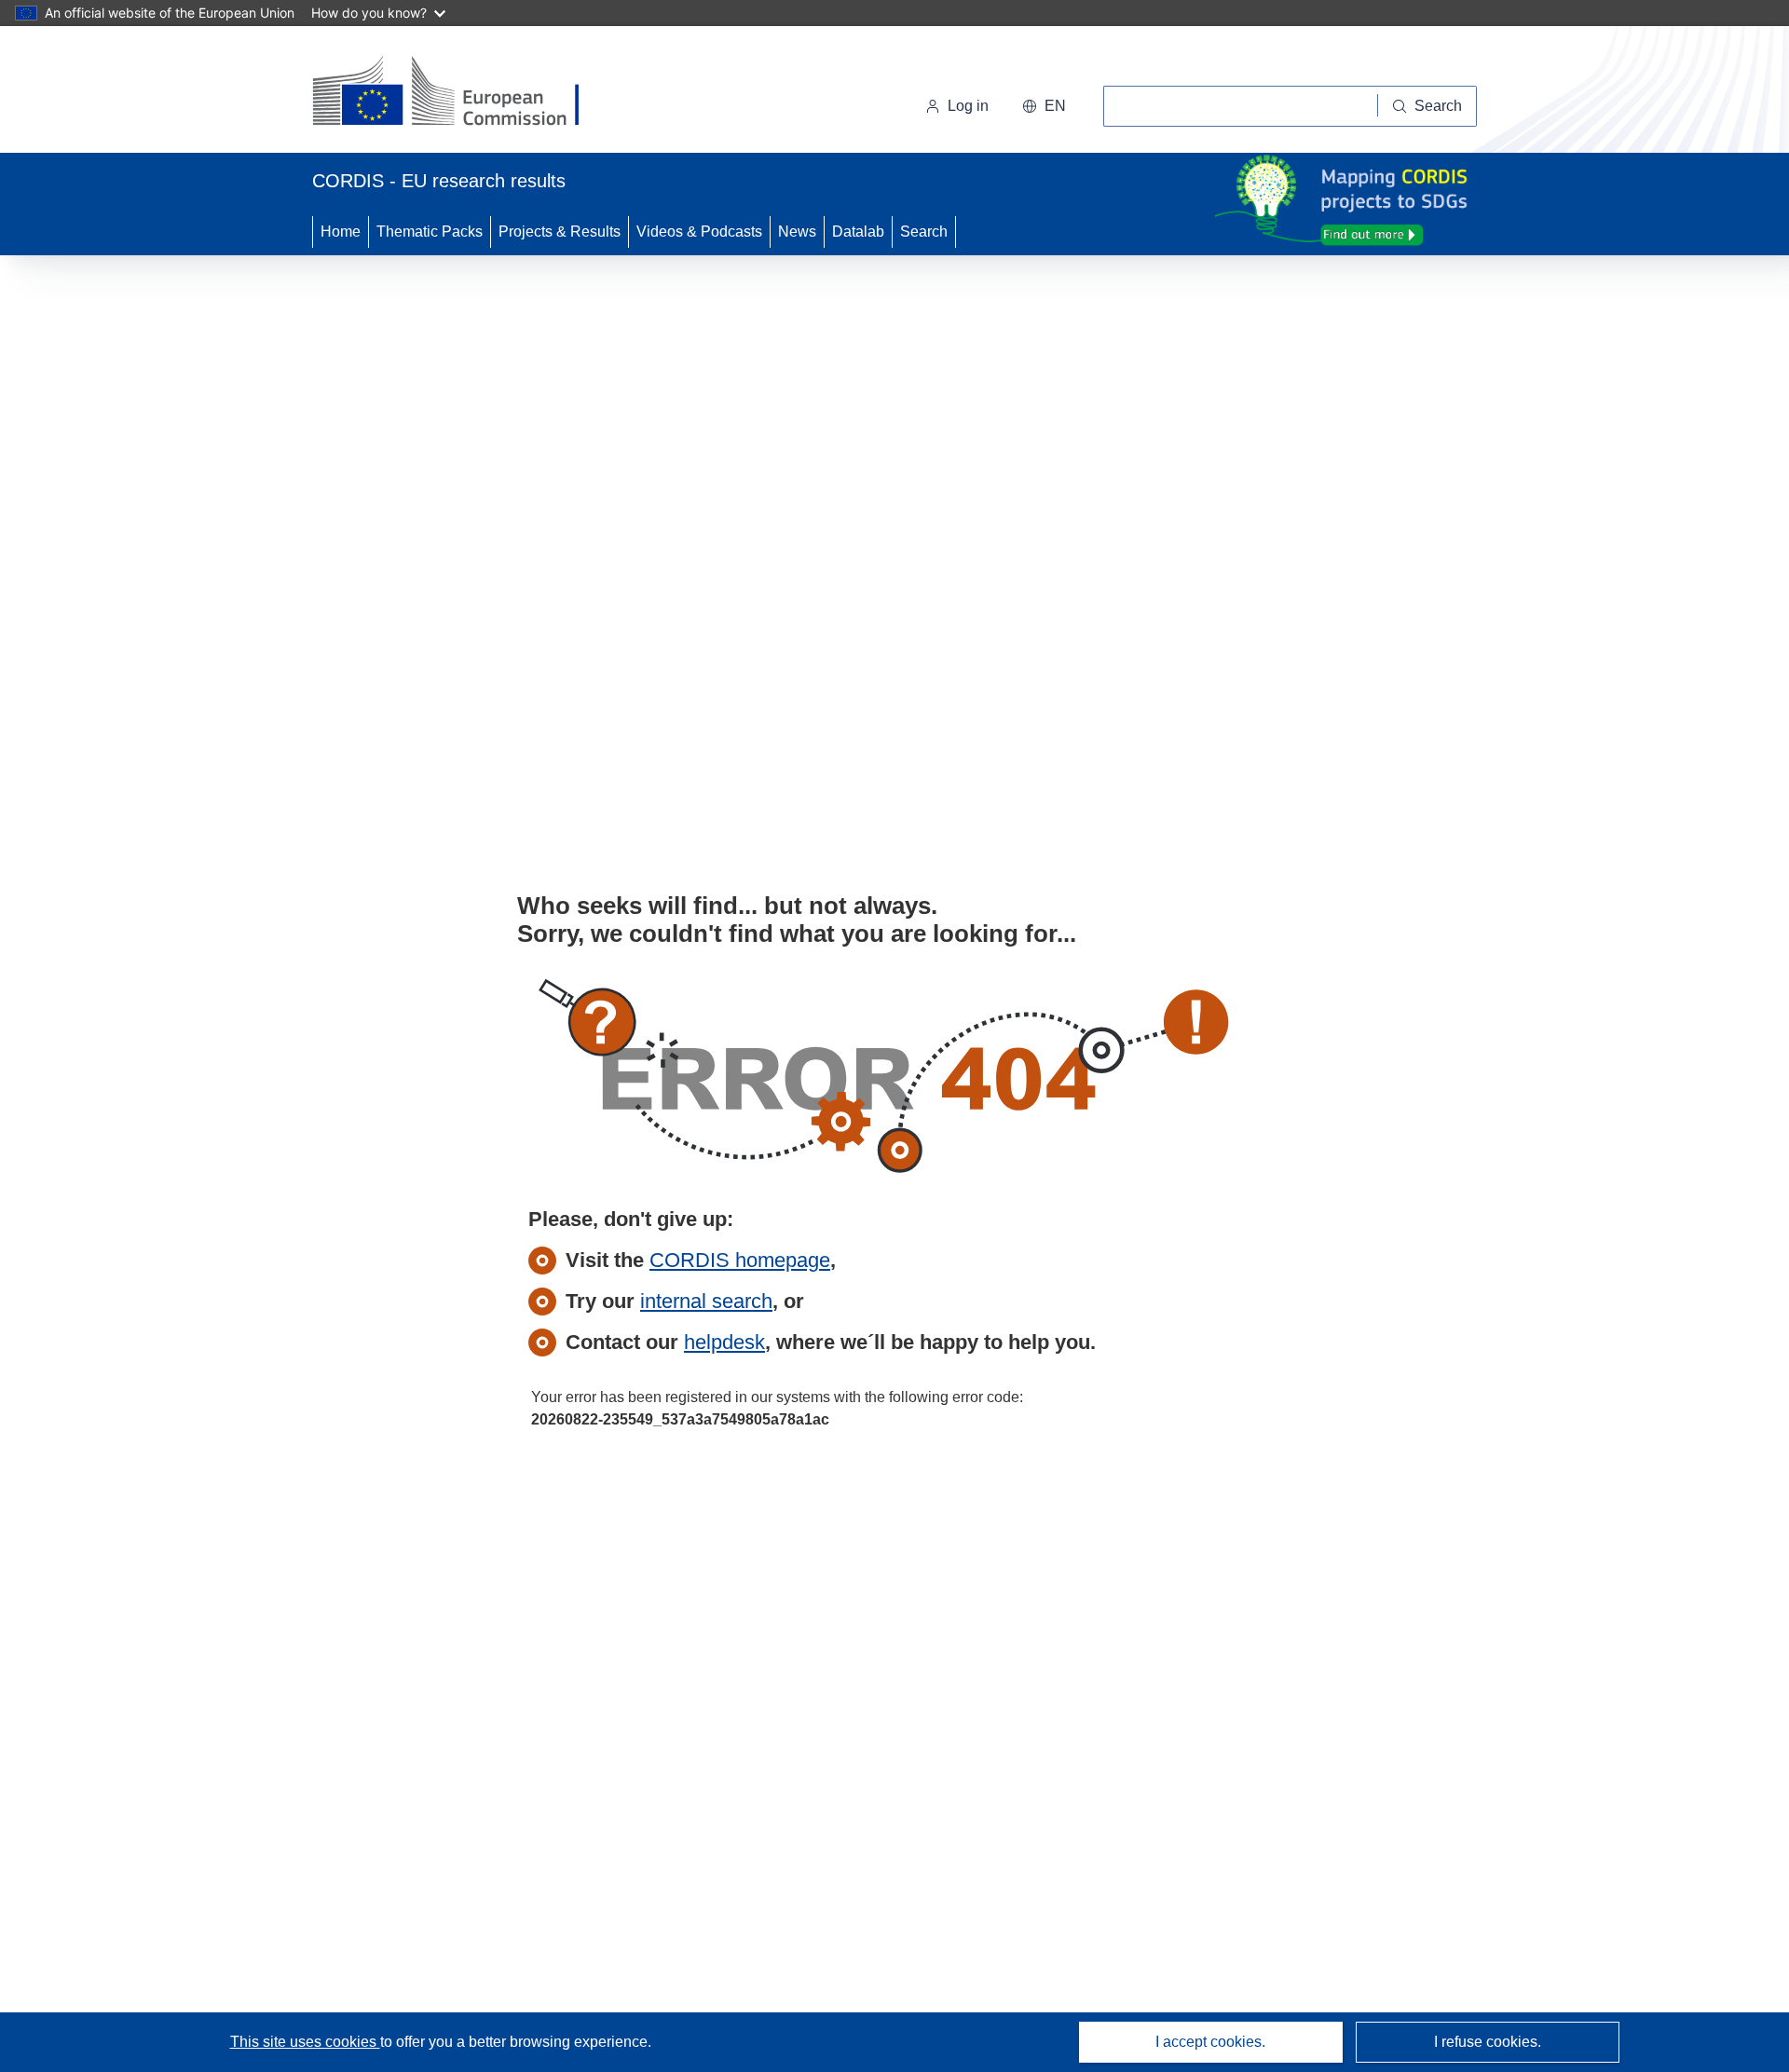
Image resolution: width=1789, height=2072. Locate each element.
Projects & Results (560, 232)
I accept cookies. (1210, 2042)
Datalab (858, 232)
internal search (706, 1301)
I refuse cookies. (1488, 2042)
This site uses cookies (305, 2042)
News (797, 232)
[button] (1044, 106)
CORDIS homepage (740, 1260)
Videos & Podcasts (699, 232)
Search (924, 232)
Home (341, 232)
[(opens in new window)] (463, 93)
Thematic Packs (430, 232)
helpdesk (724, 1342)
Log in (968, 106)
